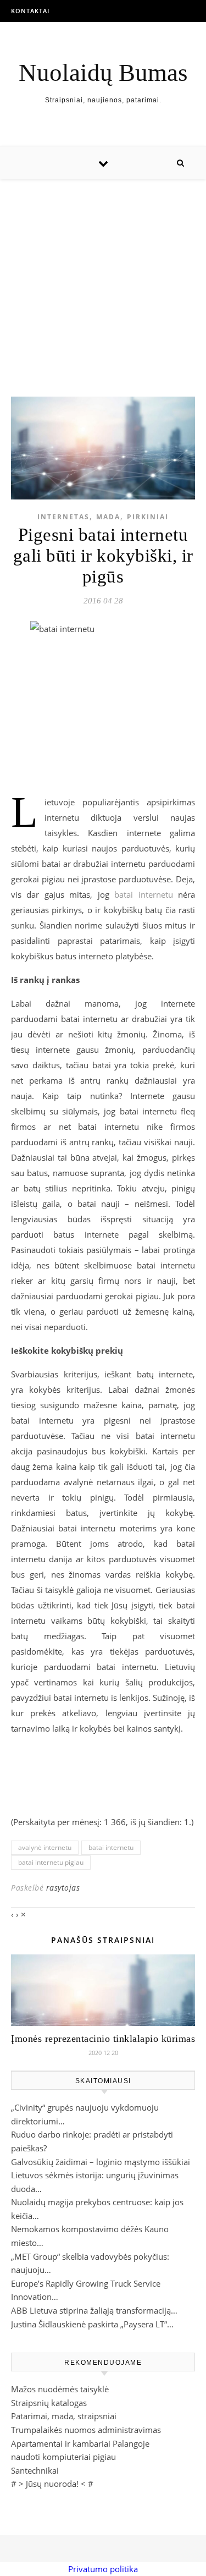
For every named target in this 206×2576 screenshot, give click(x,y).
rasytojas (63, 1888)
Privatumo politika (103, 2569)
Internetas (63, 517)
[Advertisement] (103, 277)
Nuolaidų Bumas (103, 73)
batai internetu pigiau (51, 1862)
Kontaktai (30, 11)
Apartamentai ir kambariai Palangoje (80, 2443)
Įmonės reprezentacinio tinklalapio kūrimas (103, 2039)
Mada (108, 517)
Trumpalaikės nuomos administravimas (86, 2430)
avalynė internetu (45, 1847)
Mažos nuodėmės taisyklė (60, 2389)
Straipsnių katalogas (49, 2403)
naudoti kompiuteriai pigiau (63, 2457)
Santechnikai (35, 2470)
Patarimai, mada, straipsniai (64, 2416)
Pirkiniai (148, 517)
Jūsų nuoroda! (52, 2484)
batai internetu (143, 894)
